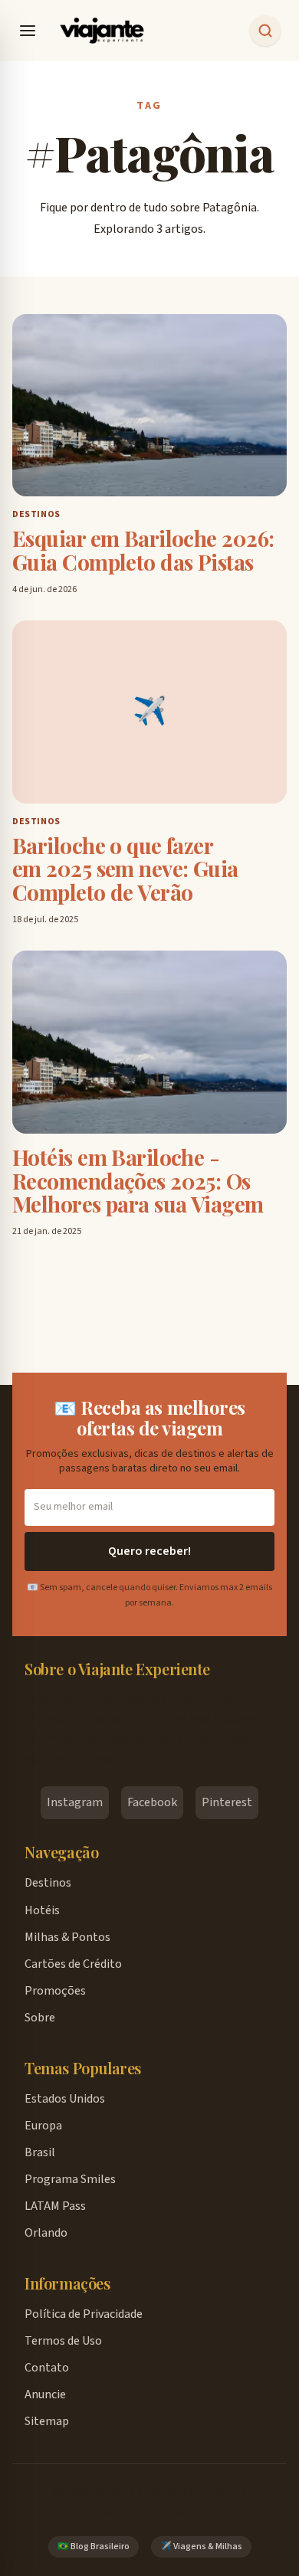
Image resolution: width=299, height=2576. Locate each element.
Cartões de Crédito (73, 1964)
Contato (47, 2368)
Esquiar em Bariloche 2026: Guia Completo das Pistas (143, 551)
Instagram (75, 1802)
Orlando (46, 2233)
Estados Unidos (65, 2099)
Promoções (55, 1991)
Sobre (40, 2018)
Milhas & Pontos (67, 1937)
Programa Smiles (70, 2179)
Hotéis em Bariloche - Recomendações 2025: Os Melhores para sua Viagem (138, 1181)
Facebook (152, 1802)
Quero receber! (149, 1551)
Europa (43, 2126)
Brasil (40, 2152)
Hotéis (42, 1910)
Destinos (48, 1883)
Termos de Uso (63, 2341)
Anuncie (45, 2394)
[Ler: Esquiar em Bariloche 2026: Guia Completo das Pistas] (149, 406)
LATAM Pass (55, 2206)
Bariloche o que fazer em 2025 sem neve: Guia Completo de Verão (125, 869)
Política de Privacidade (84, 2314)
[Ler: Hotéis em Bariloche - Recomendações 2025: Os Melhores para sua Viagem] (149, 1042)
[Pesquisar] (265, 31)
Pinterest (227, 1802)
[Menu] (28, 31)
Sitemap (47, 2421)
